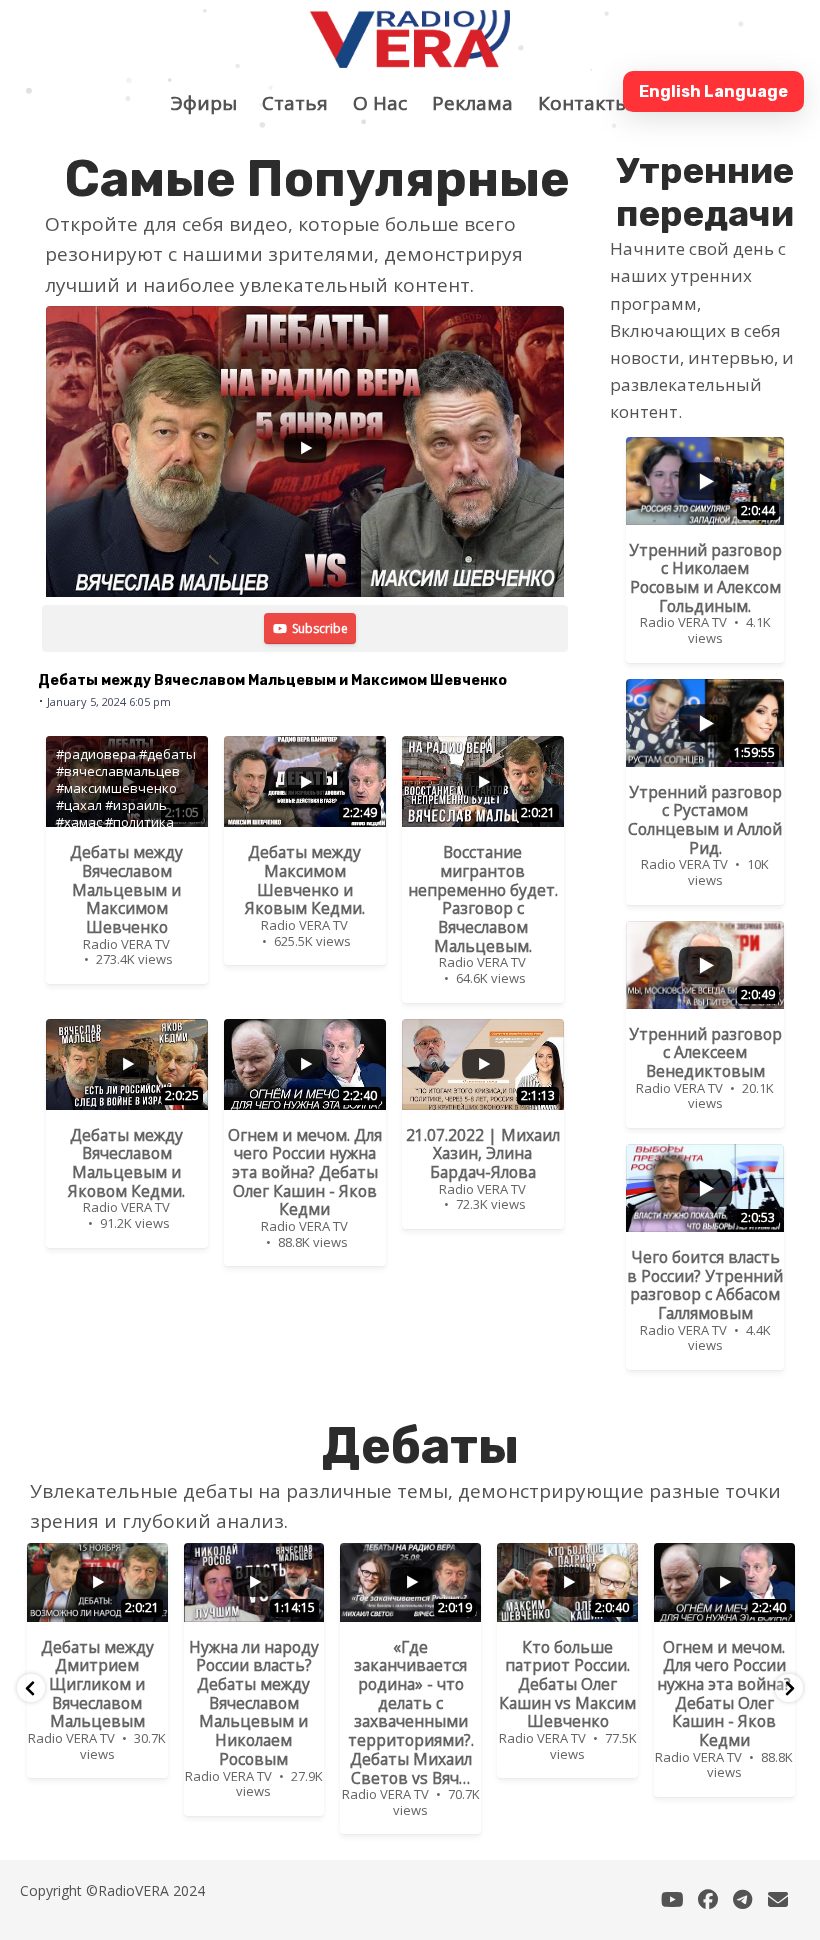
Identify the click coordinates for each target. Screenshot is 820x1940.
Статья (305, 103)
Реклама (482, 103)
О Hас (390, 103)
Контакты (594, 103)
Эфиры (214, 103)
